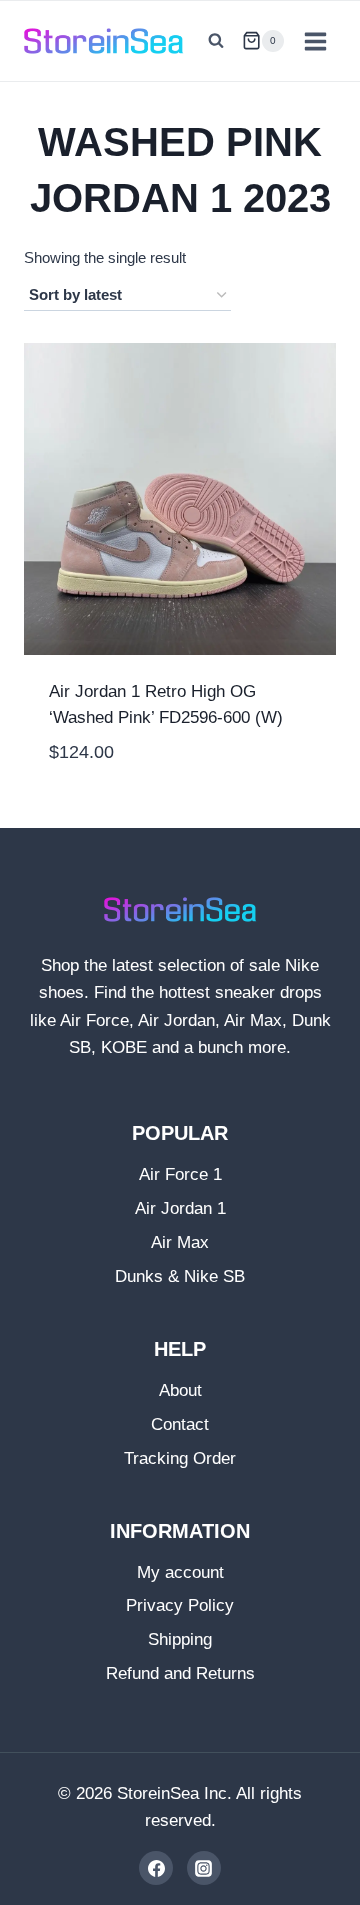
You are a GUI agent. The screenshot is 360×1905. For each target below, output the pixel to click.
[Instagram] (204, 1868)
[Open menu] (315, 41)
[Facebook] (156, 1868)
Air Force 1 (180, 1174)
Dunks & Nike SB (180, 1276)
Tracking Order (180, 1458)
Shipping (180, 1639)
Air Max (180, 1242)
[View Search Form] (216, 41)
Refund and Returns (180, 1673)
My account (180, 1572)
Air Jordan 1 (180, 1208)
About (180, 1390)
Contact (180, 1424)
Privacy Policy (180, 1605)
